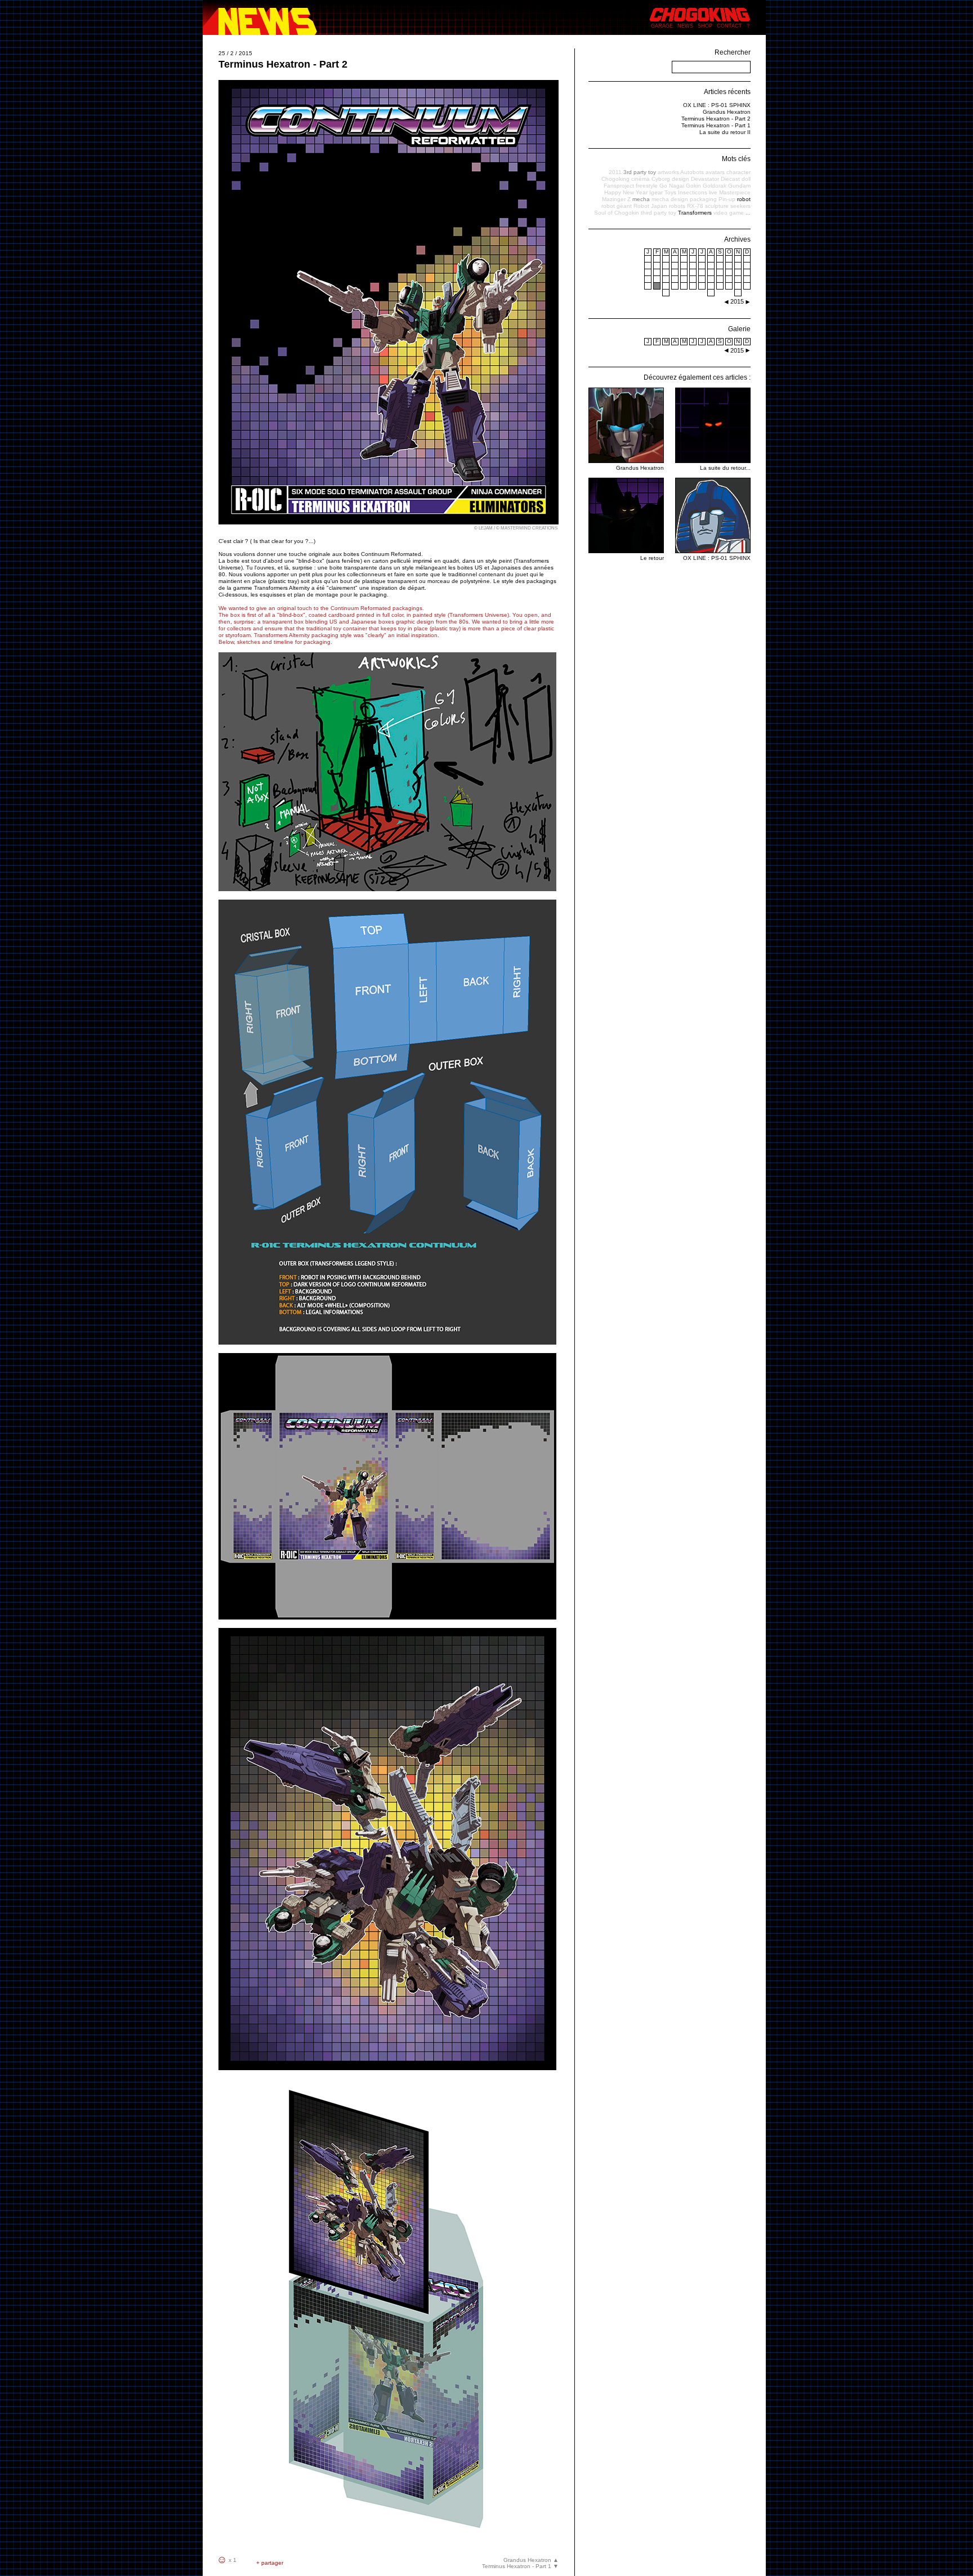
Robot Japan (650, 206)
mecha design (670, 199)
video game (729, 213)
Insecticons (693, 192)
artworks (668, 172)
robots (677, 206)
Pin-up (727, 199)
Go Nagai (672, 186)
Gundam (739, 186)
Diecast (730, 179)
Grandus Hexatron (727, 112)
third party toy (659, 213)
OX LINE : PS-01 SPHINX (717, 105)
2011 (615, 172)
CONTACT (729, 26)
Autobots (692, 172)
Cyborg (661, 179)
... (748, 213)
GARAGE (662, 26)
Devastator (705, 179)
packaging (703, 199)
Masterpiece (735, 192)
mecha (641, 199)
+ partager (270, 2563)
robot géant (617, 206)
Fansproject (619, 186)
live (713, 192)
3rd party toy (640, 172)
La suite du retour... (725, 468)
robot (744, 199)
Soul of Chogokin (617, 213)
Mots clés (736, 159)
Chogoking (615, 179)
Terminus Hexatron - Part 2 (716, 119)
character (738, 172)
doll (746, 179)
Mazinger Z (616, 199)
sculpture (717, 206)
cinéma (641, 179)
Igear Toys (663, 192)
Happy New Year (626, 192)
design (680, 179)
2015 (737, 350)
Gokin (693, 186)
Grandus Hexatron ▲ (531, 2560)
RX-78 (695, 206)
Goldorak (715, 186)
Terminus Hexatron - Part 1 (716, 125)
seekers (740, 206)
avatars (715, 172)
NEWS (685, 26)
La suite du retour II (725, 132)
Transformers (695, 213)
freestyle (647, 186)
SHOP (705, 26)
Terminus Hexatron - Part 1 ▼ (520, 2566)
